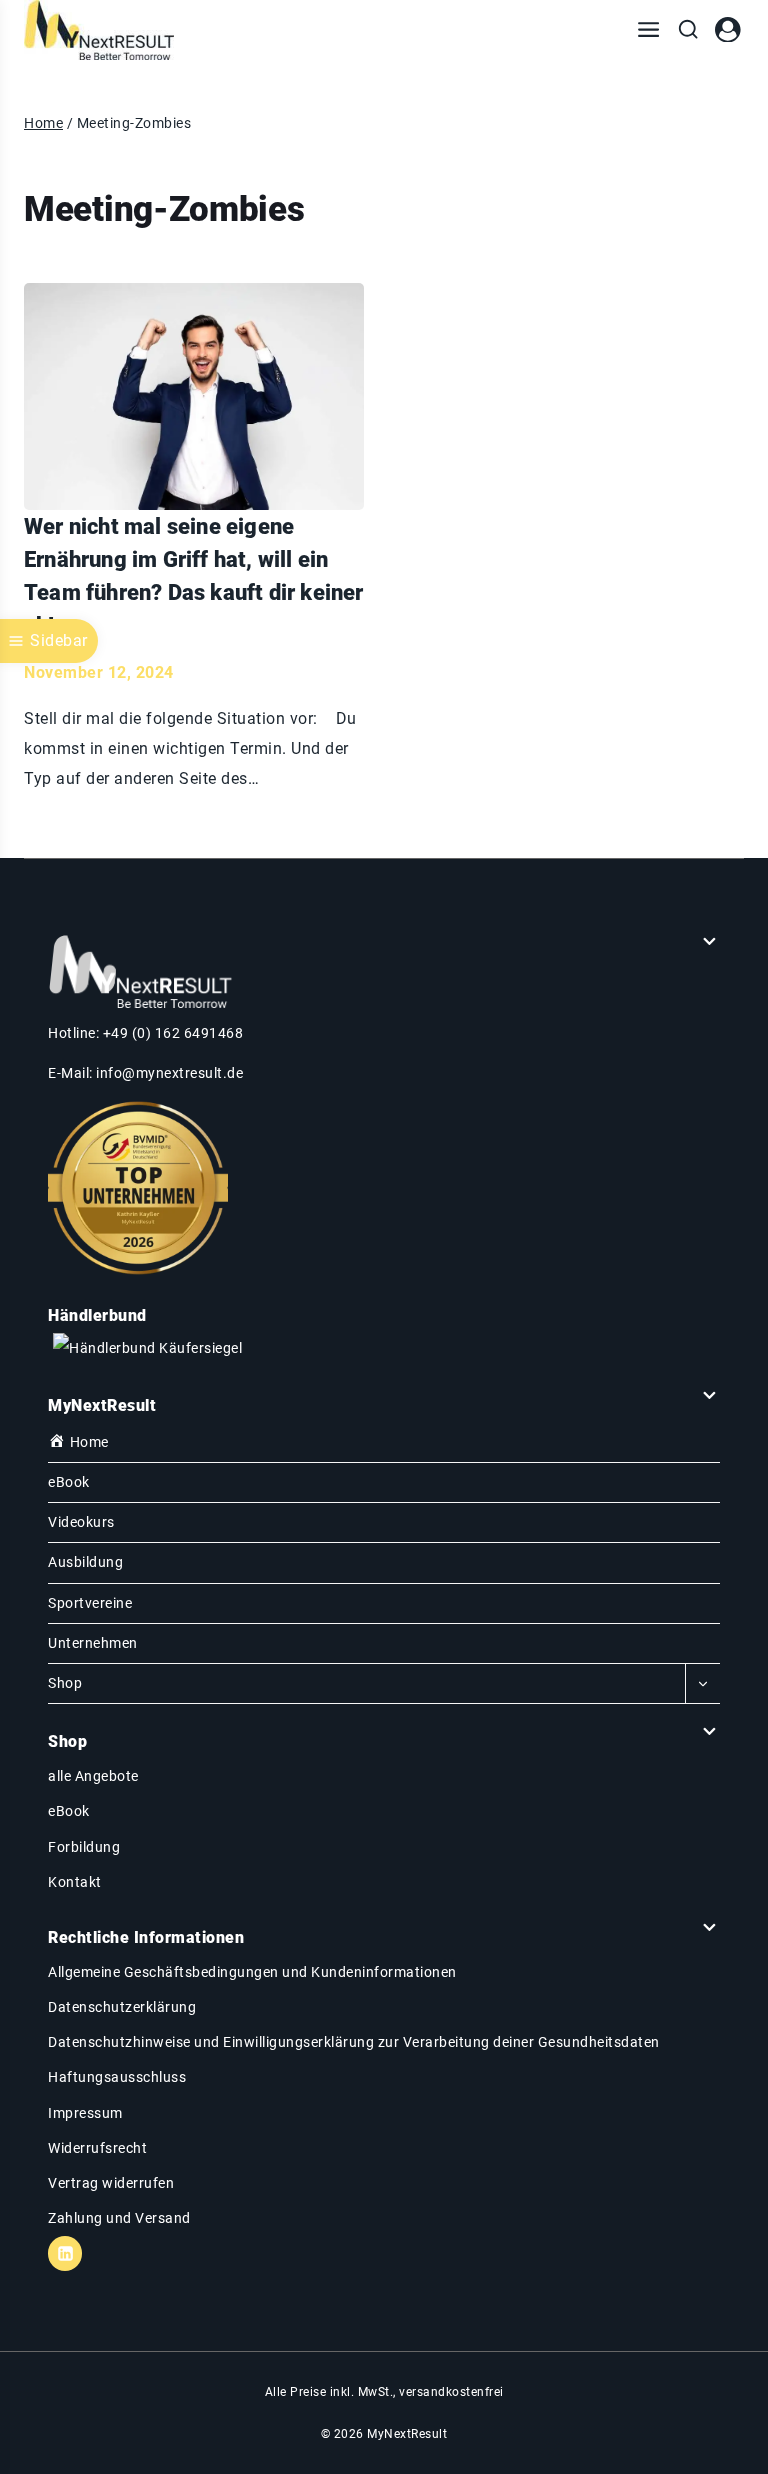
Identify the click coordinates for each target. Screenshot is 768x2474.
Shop (65, 1683)
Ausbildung (85, 1562)
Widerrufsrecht (97, 2148)
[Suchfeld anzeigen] (688, 30)
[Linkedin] (65, 2253)
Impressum (85, 2113)
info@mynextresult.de (169, 1073)
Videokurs (81, 1522)
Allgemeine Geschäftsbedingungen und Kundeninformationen (252, 1972)
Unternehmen (93, 1643)
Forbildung (84, 1847)
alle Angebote (93, 1776)
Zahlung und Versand (119, 2218)
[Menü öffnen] (648, 30)
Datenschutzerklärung (122, 2007)
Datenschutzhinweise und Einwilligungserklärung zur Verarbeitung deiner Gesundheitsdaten (354, 2042)
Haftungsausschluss (117, 2077)
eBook (69, 1482)
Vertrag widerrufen (111, 2183)
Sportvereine (90, 1603)
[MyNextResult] (99, 30)
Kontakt (75, 1882)
